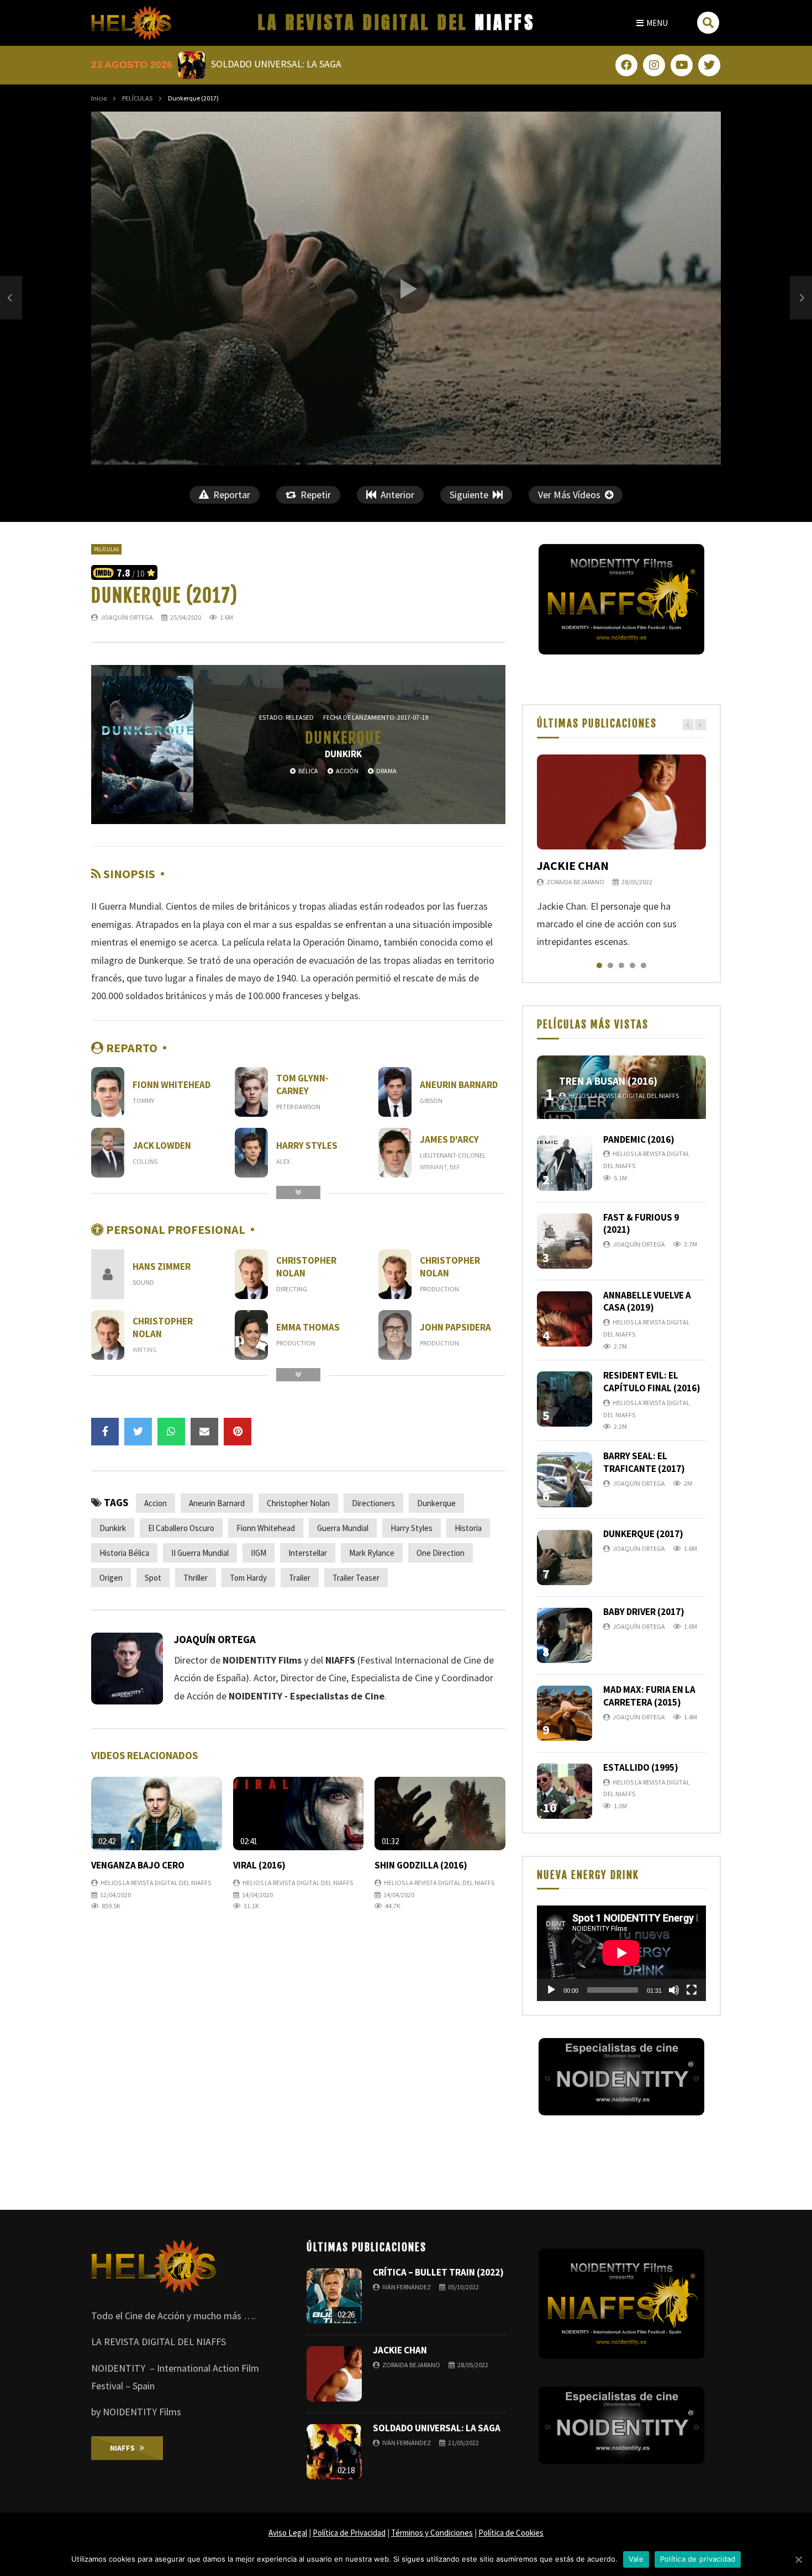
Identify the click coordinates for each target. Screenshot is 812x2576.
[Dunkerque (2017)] (565, 1558)
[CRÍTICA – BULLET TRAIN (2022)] (334, 2296)
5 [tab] (644, 965)
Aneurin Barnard (217, 1503)
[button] (652, 23)
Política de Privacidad (349, 2533)
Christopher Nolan (298, 1503)
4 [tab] (632, 965)
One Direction (441, 1553)
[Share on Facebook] (105, 1432)
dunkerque (436, 1503)
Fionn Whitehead (266, 1528)
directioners (373, 1503)
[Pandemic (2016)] (565, 1163)
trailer (300, 1578)
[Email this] (204, 1432)
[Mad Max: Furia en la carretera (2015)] (565, 1713)
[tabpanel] (621, 853)
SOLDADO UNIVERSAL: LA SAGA (437, 2428)
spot (153, 1578)
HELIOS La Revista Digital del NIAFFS (156, 1883)
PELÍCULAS (137, 98)
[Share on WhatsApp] (171, 1432)
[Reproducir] (551, 1990)
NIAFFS (397, 22)
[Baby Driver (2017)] (565, 1635)
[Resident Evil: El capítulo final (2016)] (565, 1399)
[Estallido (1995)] (565, 1791)
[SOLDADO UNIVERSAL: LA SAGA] (334, 2452)
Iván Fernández (407, 2287)
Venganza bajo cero (138, 1865)
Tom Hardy (248, 1578)
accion (155, 1503)
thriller (196, 1578)
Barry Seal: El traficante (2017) (644, 1462)
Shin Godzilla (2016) (421, 1865)
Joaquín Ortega (127, 617)
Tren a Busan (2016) (608, 1081)
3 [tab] (621, 965)
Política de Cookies (511, 2533)
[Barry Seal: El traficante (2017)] (565, 1480)
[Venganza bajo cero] (157, 1814)
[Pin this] (238, 1432)
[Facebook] (626, 65)
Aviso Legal (288, 2533)
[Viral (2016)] (299, 1814)
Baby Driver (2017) (644, 1612)
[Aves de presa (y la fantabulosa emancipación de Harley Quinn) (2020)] (11, 297)
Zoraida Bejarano (575, 882)
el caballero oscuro (181, 1528)
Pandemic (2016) (639, 1139)
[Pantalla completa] (692, 1990)
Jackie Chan (573, 865)
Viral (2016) (259, 1865)
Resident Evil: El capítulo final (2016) (652, 1382)
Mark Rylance (372, 1553)
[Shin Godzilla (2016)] (440, 1814)
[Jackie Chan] (621, 802)
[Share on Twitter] (138, 1432)
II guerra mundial (200, 1553)
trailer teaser (356, 1578)
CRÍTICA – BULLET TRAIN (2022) (438, 2272)
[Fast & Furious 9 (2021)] (565, 1241)
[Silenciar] (674, 1990)
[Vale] (798, 2559)
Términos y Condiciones (432, 2533)
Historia (468, 1528)
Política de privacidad (698, 2559)
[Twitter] (709, 65)
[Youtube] (682, 65)
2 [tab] (610, 965)
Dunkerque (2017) (643, 1534)
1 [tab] (599, 965)
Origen (111, 1578)
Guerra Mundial (343, 1528)
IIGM (259, 1553)
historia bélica (124, 1553)
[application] (621, 1953)
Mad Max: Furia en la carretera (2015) (649, 1696)
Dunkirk (113, 1528)
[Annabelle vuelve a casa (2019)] (565, 1319)
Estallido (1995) (641, 1767)
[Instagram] (654, 65)
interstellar (308, 1553)
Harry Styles (412, 1528)
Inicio (99, 98)
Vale (636, 2559)
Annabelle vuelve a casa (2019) (647, 1302)
